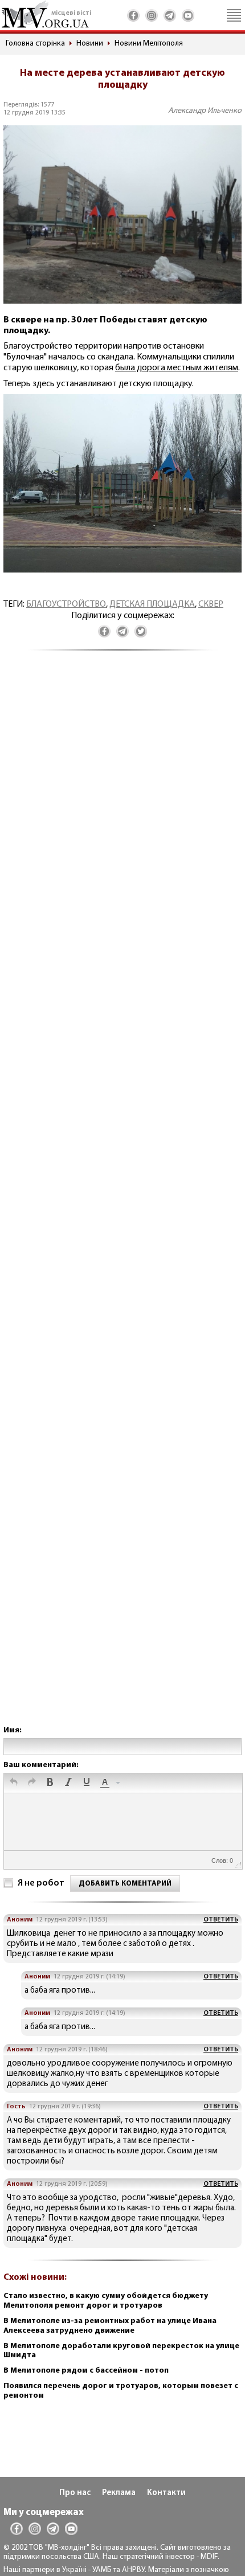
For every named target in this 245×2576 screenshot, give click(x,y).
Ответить (221, 1920)
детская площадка (152, 604)
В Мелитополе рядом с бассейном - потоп (86, 2371)
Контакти (166, 2493)
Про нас (75, 2493)
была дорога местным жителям (177, 368)
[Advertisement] (122, 1199)
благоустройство (66, 604)
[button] (14, 1783)
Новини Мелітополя (149, 44)
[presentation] (14, 1783)
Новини (90, 44)
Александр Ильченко (205, 111)
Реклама (119, 2493)
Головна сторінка (35, 44)
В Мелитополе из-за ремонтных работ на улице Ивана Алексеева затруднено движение (110, 2326)
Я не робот (41, 1883)
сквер (211, 604)
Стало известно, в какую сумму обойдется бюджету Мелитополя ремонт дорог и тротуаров (106, 2301)
